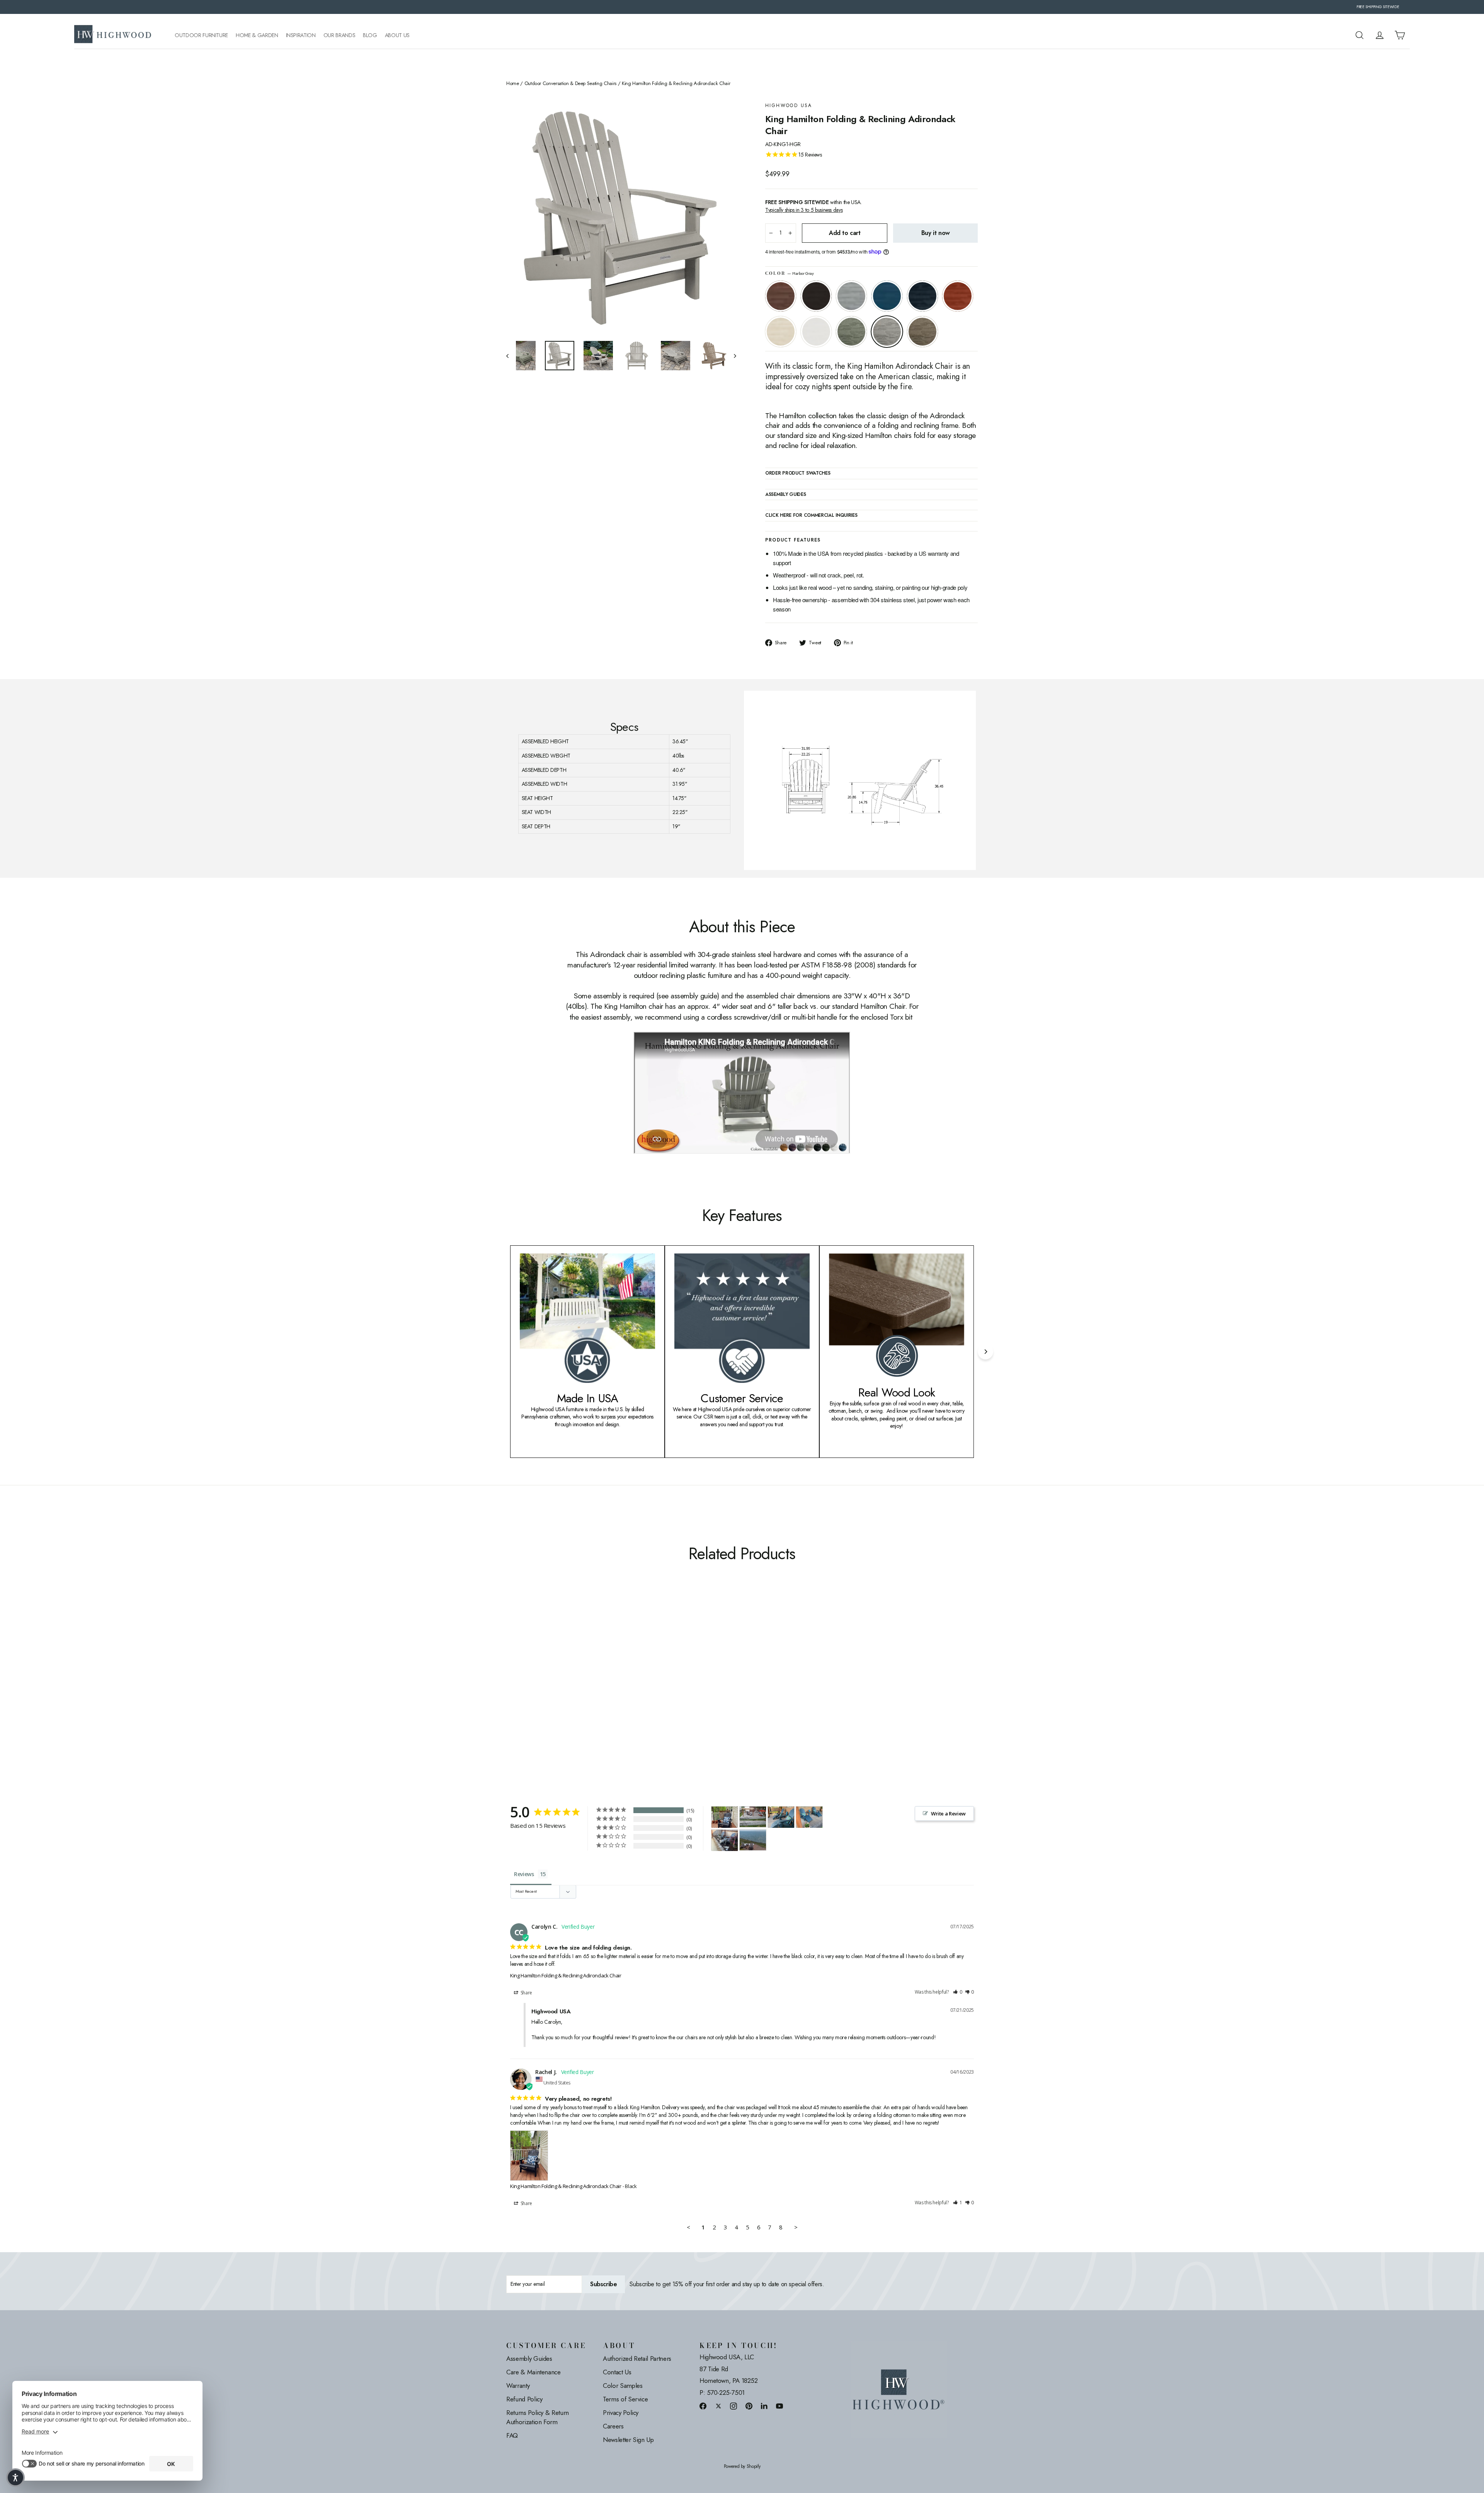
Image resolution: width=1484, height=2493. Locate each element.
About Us (397, 35)
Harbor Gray (887, 332)
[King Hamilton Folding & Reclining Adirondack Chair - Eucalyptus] (588, 1685)
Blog (370, 35)
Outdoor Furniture (201, 35)
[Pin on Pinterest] (749, 2406)
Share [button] (526, 1993)
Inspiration (301, 35)
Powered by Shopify (742, 2467)
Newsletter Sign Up (628, 2440)
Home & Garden (257, 35)
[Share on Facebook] (703, 2406)
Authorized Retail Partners (637, 2358)
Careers (613, 2426)
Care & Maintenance (534, 2372)
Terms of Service (625, 2399)
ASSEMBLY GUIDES (786, 495)
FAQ (512, 2435)
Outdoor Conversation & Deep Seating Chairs (570, 83)
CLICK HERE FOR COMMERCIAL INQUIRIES (811, 516)
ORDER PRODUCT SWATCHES (798, 473)
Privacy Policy (621, 2413)
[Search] (1360, 35)
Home (513, 83)
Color (790, 273)
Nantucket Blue (887, 296)
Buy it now (936, 233)
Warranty (518, 2386)
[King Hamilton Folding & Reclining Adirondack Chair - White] (579, 1685)
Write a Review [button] (948, 1814)
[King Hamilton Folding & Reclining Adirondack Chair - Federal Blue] (550, 1685)
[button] (958, 1992)
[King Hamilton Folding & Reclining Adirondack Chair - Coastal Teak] (530, 1685)
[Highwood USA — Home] (113, 35)
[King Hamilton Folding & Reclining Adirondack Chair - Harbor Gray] (598, 1685)
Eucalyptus (851, 332)
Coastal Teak (851, 296)
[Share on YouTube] (779, 2406)
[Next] (985, 1352)
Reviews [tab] (524, 1874)
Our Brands (340, 35)
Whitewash (781, 332)
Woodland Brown (922, 332)
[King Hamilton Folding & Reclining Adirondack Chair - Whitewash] (569, 1685)
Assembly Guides (529, 2358)
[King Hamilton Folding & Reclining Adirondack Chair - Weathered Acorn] (511, 1685)
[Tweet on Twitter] (718, 2406)
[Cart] (1400, 35)
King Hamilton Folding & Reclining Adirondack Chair (566, 1975)
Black (816, 296)
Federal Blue (922, 296)
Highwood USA (789, 106)
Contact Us (617, 2372)
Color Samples (623, 2386)
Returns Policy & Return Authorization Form (538, 2417)
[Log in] (1380, 35)
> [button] (796, 2227)
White (816, 332)
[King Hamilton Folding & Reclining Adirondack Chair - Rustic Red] (559, 1685)
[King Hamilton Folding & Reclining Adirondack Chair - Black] (521, 1685)
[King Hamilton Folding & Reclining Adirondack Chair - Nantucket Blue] (540, 1685)
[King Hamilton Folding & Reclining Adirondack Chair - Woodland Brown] (608, 1685)
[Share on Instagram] (733, 2406)
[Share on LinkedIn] (764, 2406)
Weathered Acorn (781, 296)
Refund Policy (524, 2399)
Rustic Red (958, 296)
